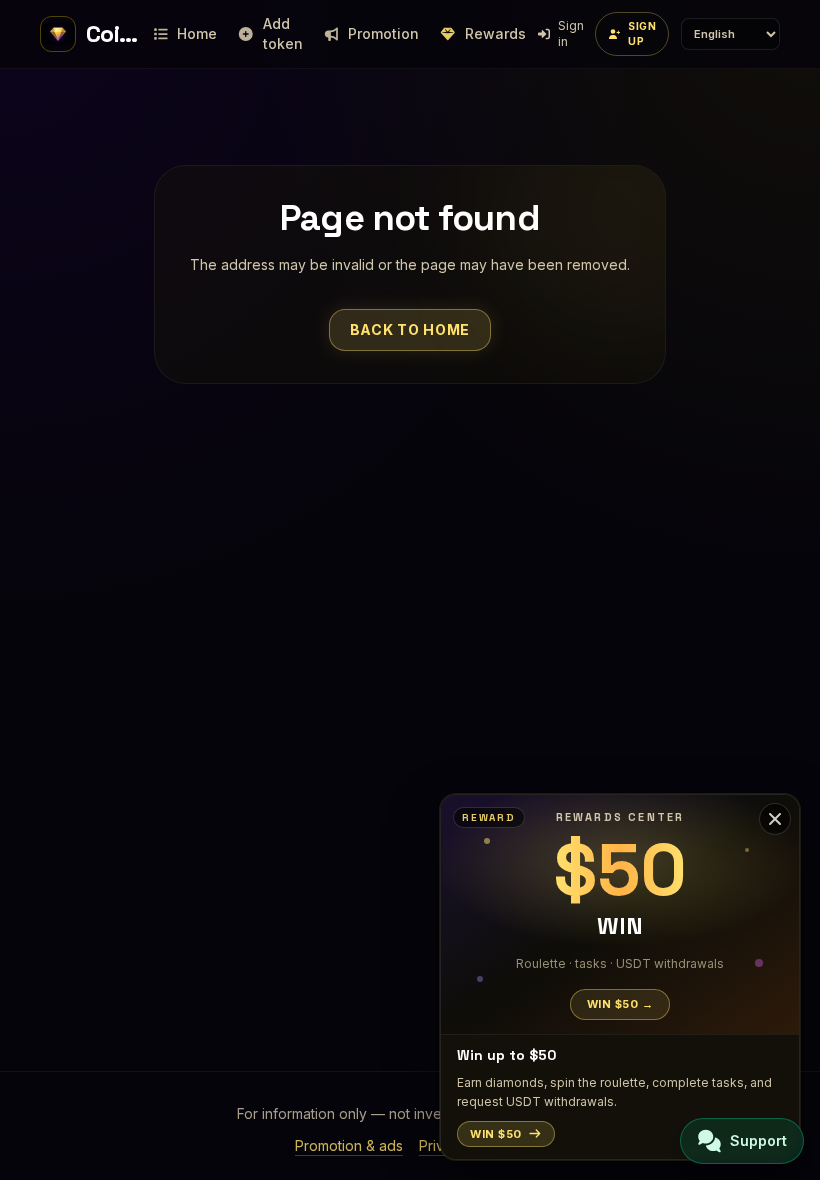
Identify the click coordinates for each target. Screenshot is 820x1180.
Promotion (383, 33)
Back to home (410, 329)
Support (758, 1140)
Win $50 (496, 1134)
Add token (283, 33)
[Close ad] (775, 819)
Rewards (495, 33)
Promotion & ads (349, 1145)
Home (197, 33)
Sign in (571, 33)
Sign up (642, 33)
